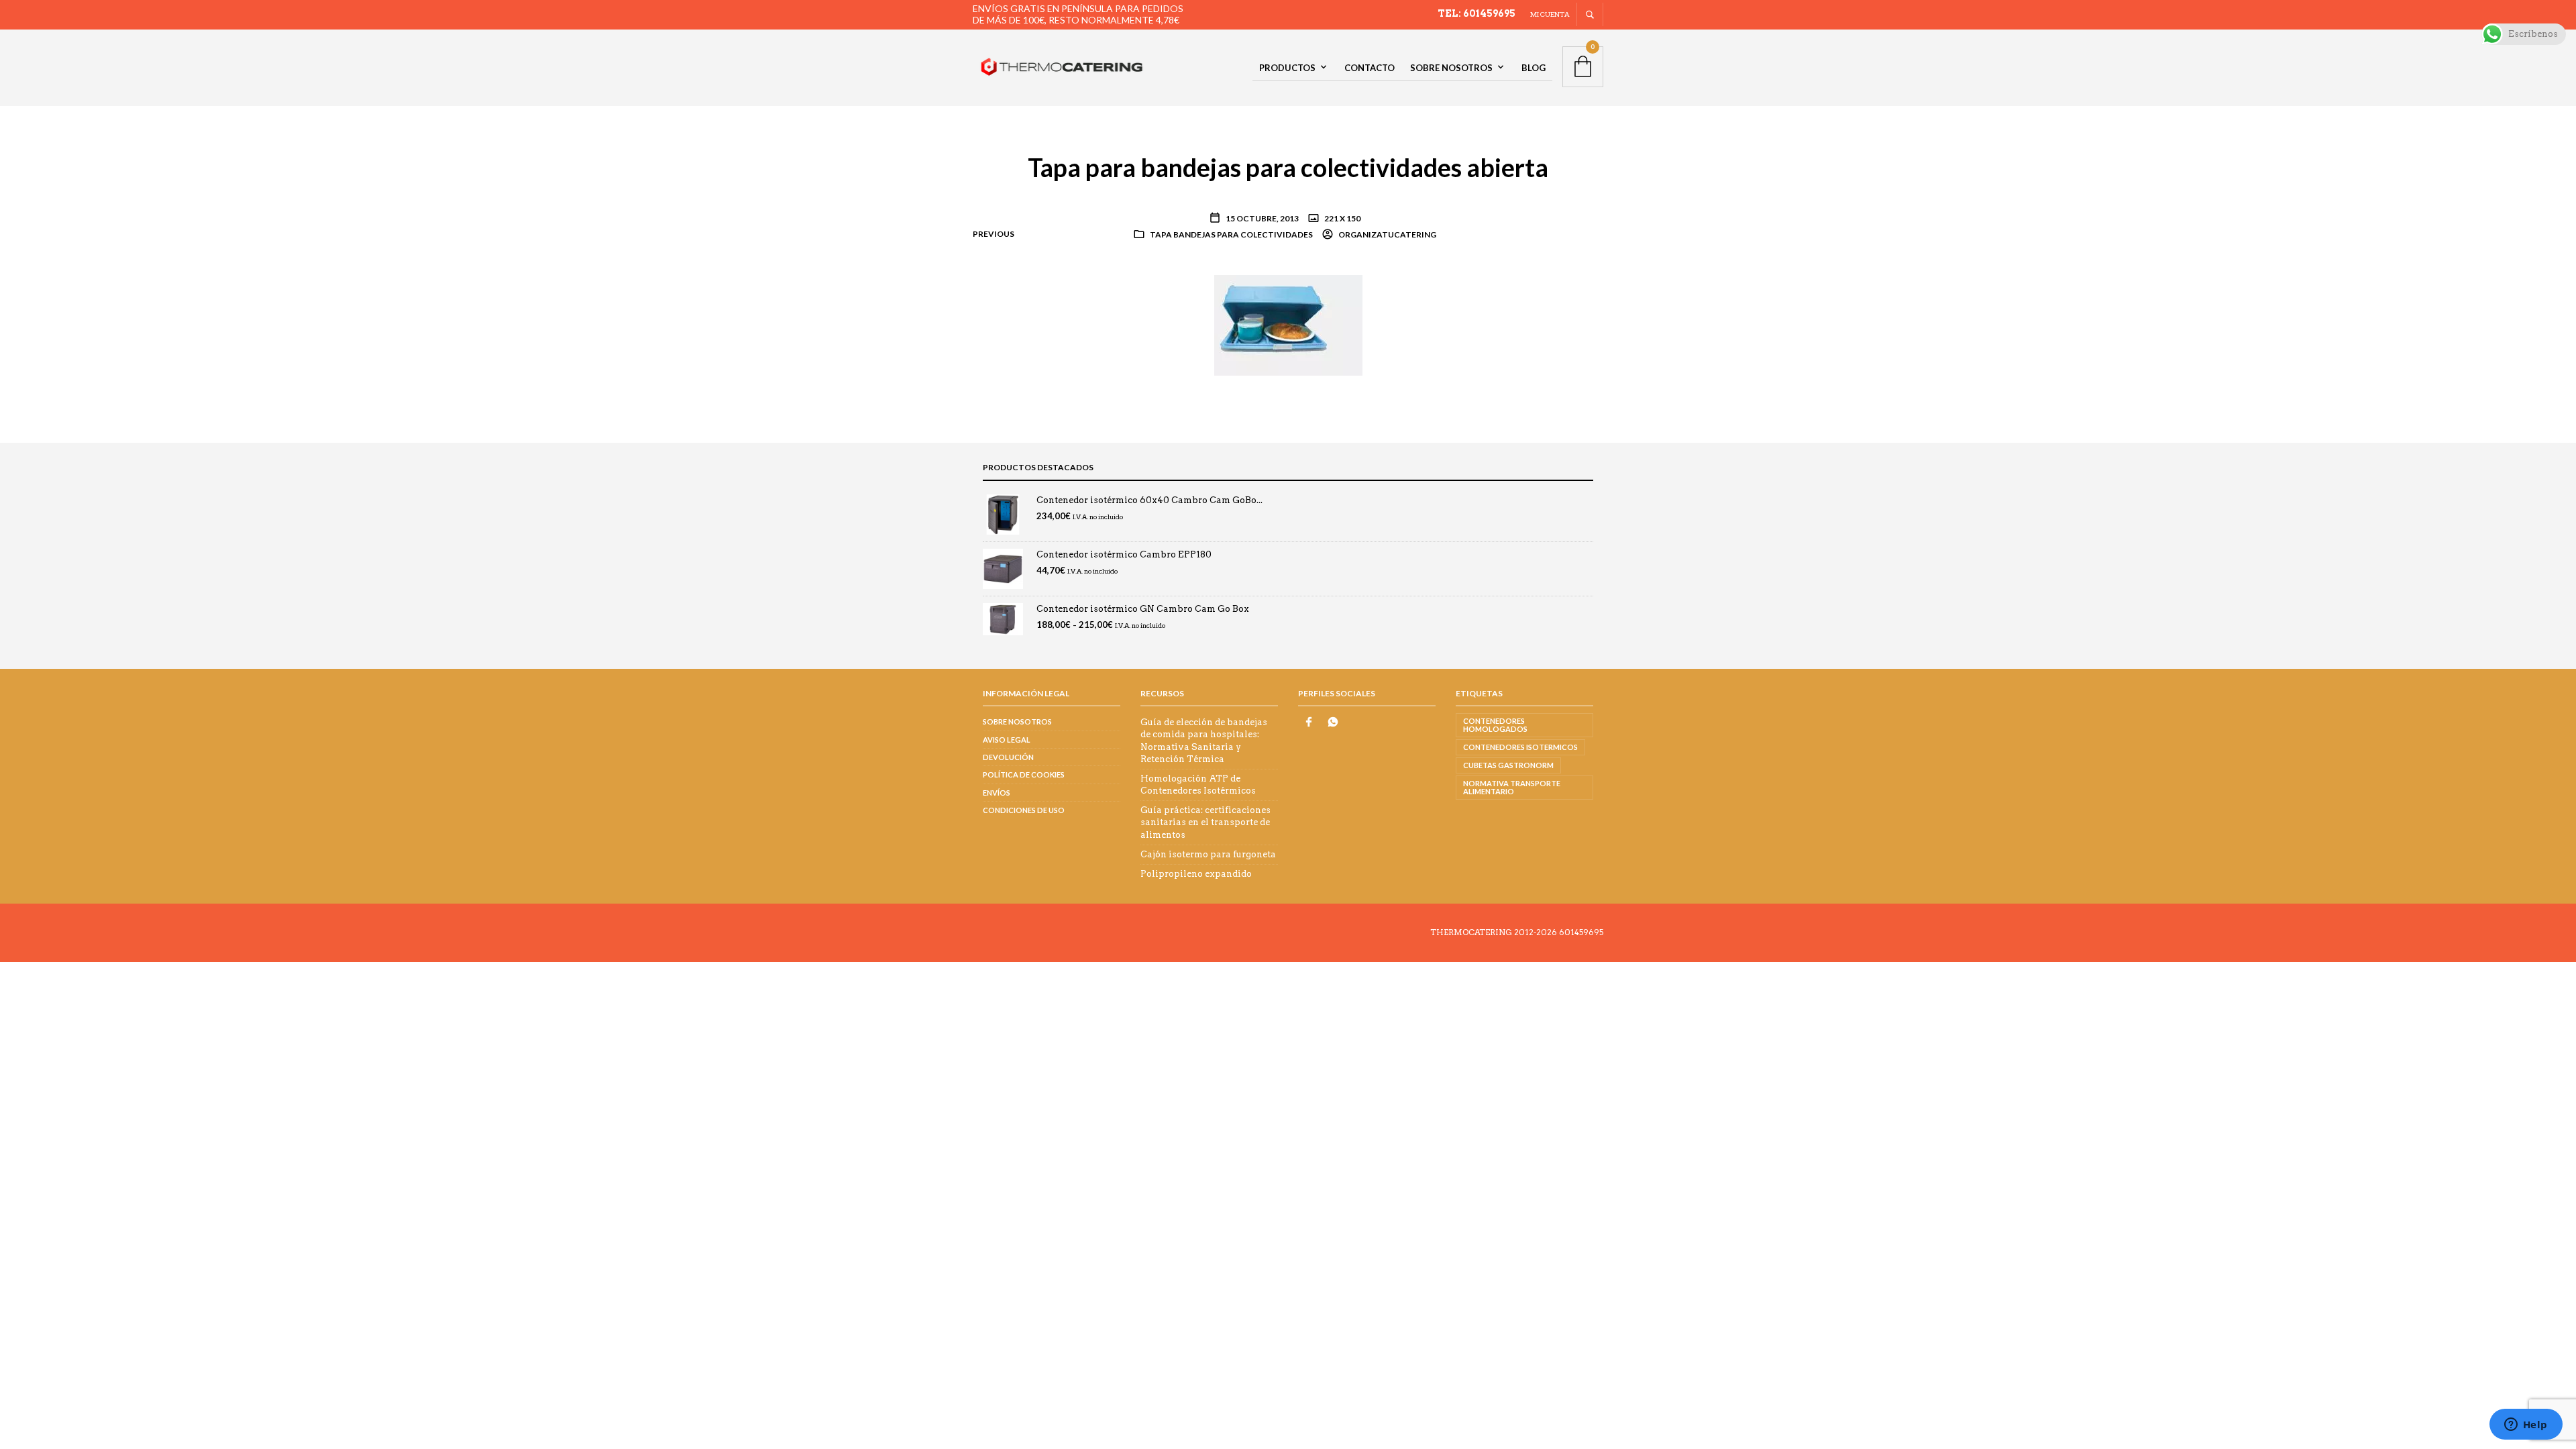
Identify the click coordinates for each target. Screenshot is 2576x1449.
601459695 (1581, 932)
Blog (1534, 68)
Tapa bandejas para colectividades (1231, 234)
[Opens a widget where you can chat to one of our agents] (2526, 1426)
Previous (994, 234)
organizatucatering (1387, 234)
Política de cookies (1024, 774)
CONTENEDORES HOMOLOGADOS (1495, 725)
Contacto (1370, 68)
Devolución (1008, 757)
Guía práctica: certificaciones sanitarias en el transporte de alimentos (1205, 822)
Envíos (997, 793)
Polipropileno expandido (1196, 874)
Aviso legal (1007, 740)
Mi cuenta (1550, 14)
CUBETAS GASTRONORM (1508, 765)
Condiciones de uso (1024, 810)
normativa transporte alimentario (1512, 787)
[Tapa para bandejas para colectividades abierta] (1288, 325)
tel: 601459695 (1477, 13)
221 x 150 (1342, 218)
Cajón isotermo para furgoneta (1208, 854)
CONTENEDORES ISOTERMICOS (1520, 747)
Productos (1287, 68)
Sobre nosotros (1451, 68)
